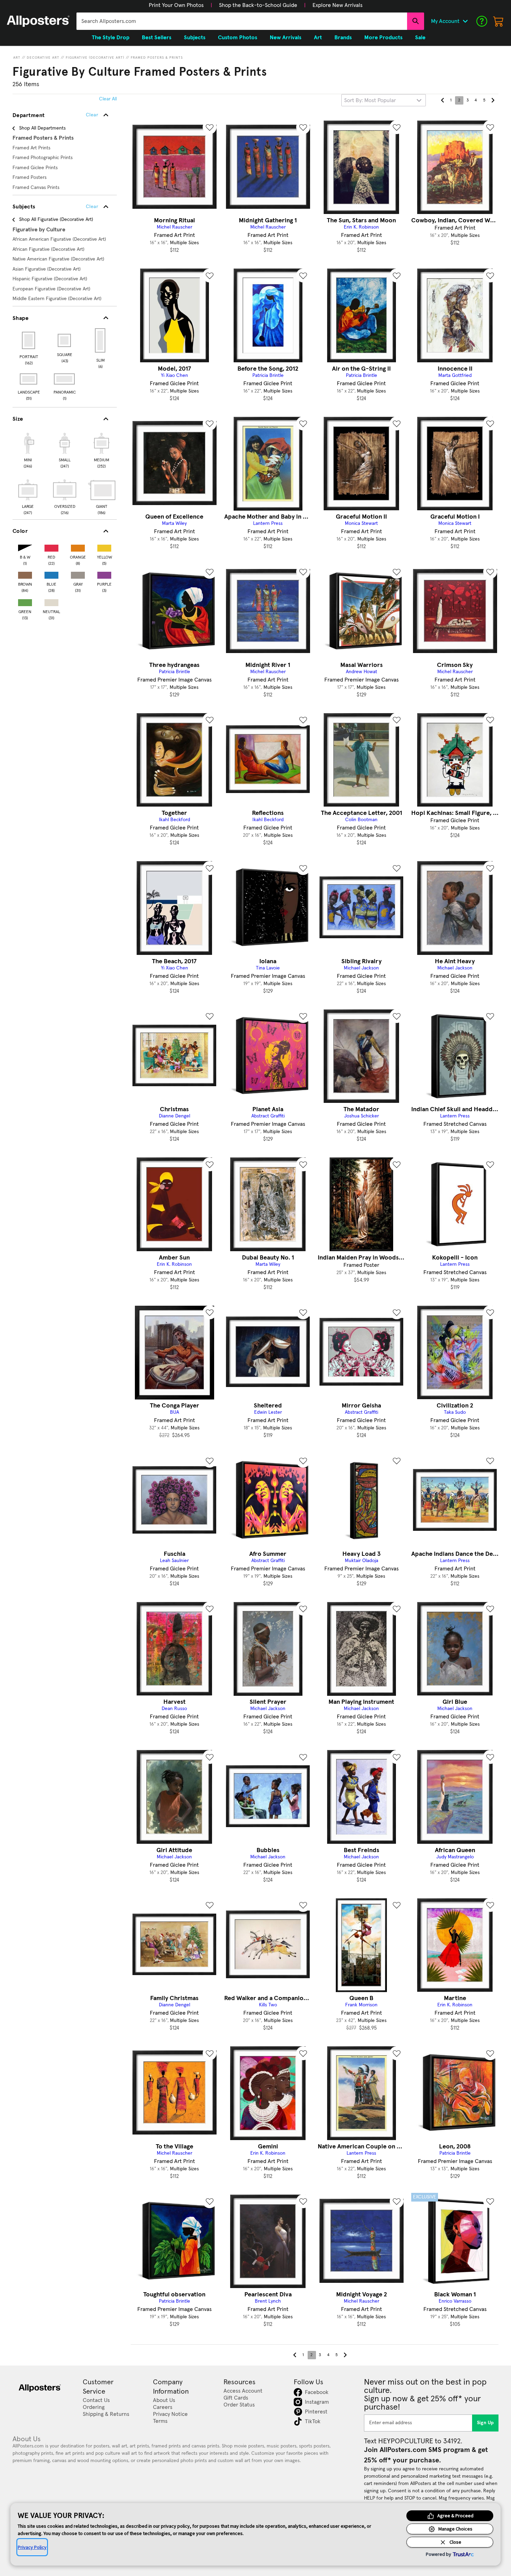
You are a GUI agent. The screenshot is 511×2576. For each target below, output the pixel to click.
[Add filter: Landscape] (29, 379)
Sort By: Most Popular (370, 100)
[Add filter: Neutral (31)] (51, 601)
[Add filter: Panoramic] (65, 379)
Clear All (108, 99)
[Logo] (38, 21)
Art (17, 58)
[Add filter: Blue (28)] (51, 574)
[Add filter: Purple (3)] (104, 574)
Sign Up (485, 2423)
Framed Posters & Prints (157, 58)
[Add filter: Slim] (101, 340)
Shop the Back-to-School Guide (258, 5)
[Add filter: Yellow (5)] (104, 547)
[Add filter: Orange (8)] (78, 547)
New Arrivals (286, 38)
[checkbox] (28, 449)
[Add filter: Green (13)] (25, 601)
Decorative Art (43, 58)
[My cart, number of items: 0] (498, 21)
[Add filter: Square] (65, 340)
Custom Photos (238, 38)
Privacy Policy (32, 2547)
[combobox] (242, 21)
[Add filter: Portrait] (29, 340)
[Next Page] (493, 100)
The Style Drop (111, 38)
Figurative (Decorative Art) (95, 58)
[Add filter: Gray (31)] (78, 574)
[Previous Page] (443, 100)
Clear (92, 207)
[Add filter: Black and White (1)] (25, 547)
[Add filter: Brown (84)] (25, 574)
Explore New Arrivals (338, 5)
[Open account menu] (465, 21)
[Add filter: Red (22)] (51, 547)
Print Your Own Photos (176, 5)
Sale (420, 38)
